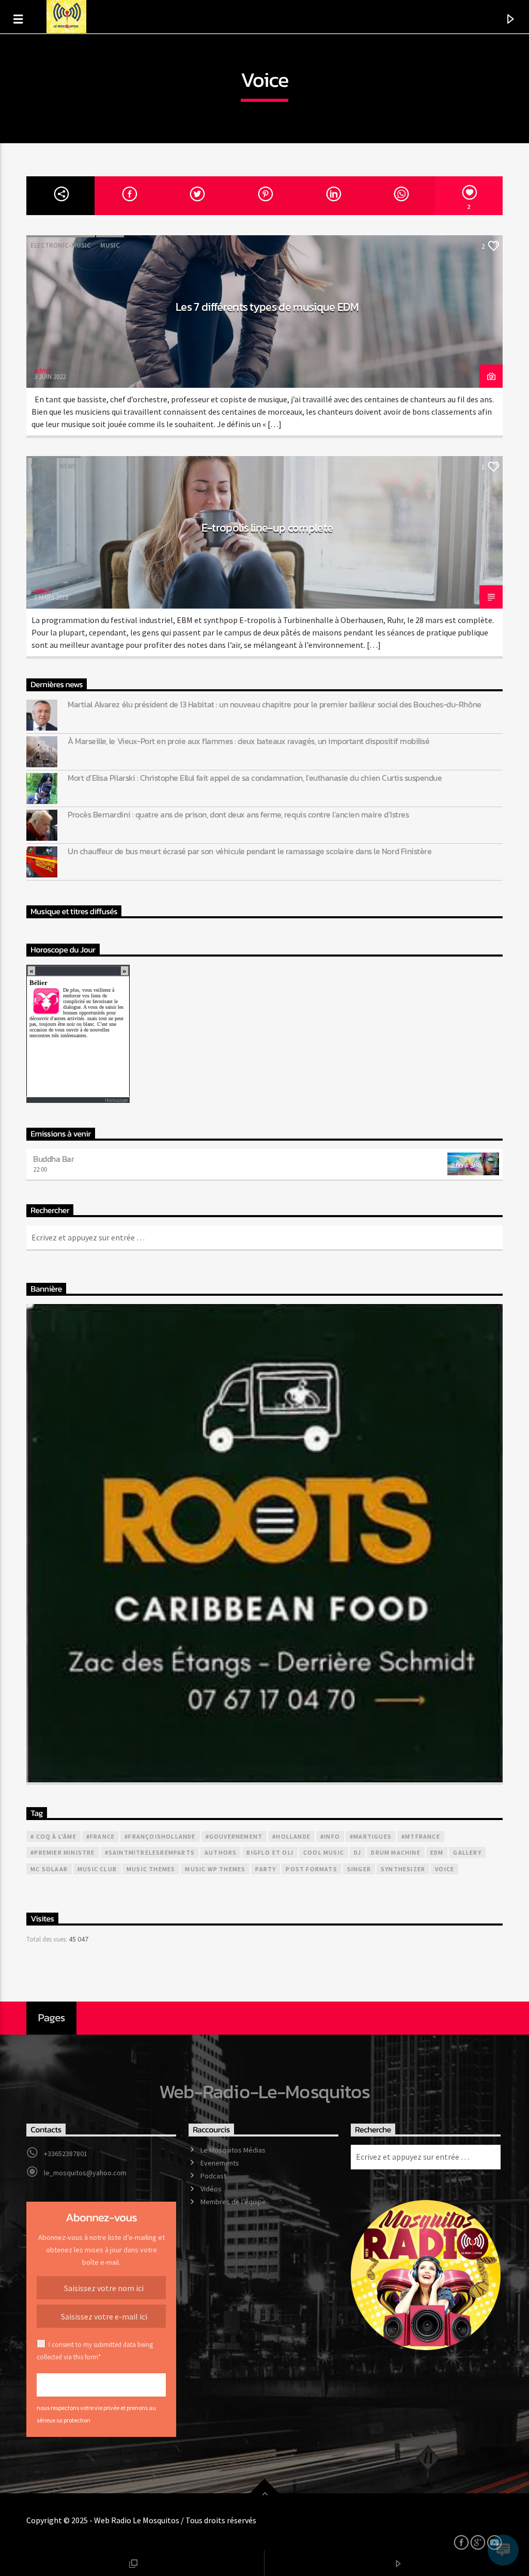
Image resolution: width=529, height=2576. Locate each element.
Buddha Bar (53, 1159)
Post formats (311, 1869)
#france (100, 1836)
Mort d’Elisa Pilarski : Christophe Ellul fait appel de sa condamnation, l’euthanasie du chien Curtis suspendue (255, 778)
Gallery (467, 1852)
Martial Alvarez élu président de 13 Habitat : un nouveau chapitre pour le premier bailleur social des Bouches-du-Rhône (274, 704)
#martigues (371, 1836)
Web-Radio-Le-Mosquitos (265, 2092)
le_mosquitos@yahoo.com (85, 2173)
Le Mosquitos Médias (233, 2150)
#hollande (291, 1836)
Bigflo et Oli (270, 1852)
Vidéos (211, 2189)
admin (43, 370)
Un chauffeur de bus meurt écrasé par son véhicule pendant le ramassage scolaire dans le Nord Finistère (250, 851)
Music (110, 245)
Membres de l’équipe (233, 2202)
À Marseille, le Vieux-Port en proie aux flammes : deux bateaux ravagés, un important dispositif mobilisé (248, 741)
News (68, 466)
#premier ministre (63, 1852)
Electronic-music (61, 245)
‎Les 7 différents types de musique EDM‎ (267, 307)
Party (266, 1869)
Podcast (213, 2176)
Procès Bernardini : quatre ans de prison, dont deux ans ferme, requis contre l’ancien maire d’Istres (238, 815)
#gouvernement (234, 1836)
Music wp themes (215, 1869)
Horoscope (116, 1100)
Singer (359, 1869)
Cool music (324, 1852)
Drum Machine (395, 1852)
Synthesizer (403, 1869)
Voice (445, 1869)
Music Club (97, 1869)
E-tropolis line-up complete (267, 527)
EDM (437, 1852)
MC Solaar (49, 1869)
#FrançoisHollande (160, 1836)
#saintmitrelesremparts (150, 1852)
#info (330, 1836)
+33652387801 (66, 2154)
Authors (221, 1852)
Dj (357, 1852)
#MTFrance (421, 1836)
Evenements (220, 2163)
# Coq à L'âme (53, 1836)
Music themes (151, 1869)
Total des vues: (48, 1939)
